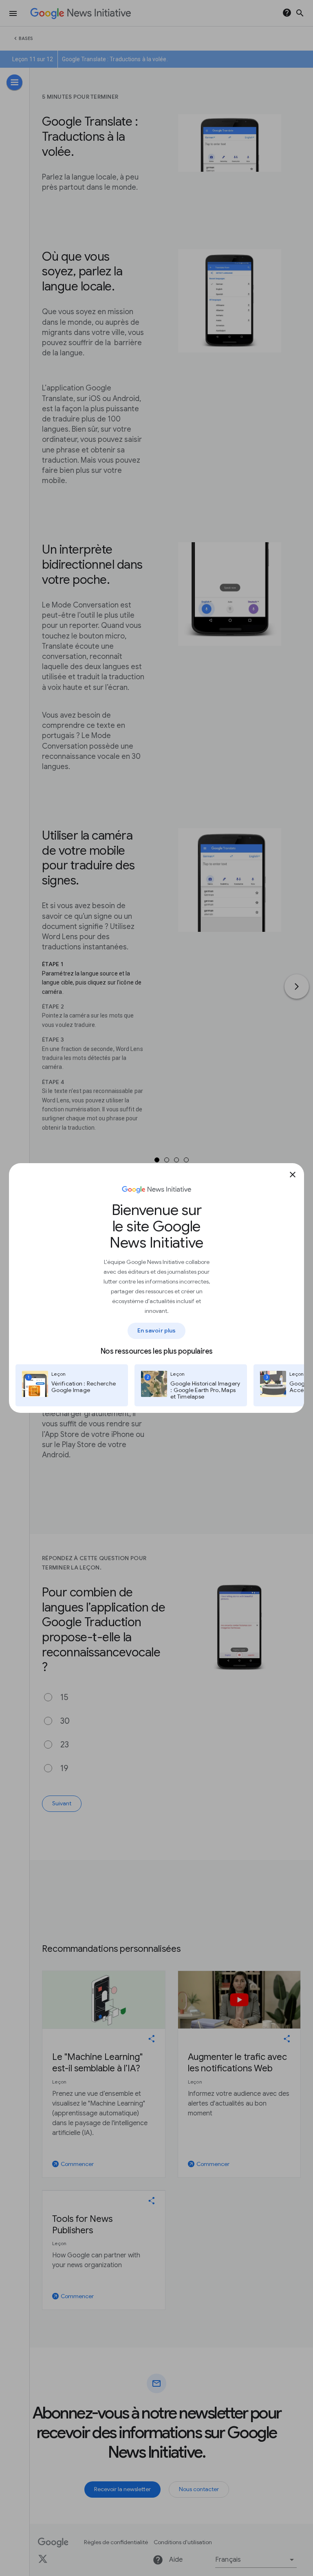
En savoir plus (156, 1330)
